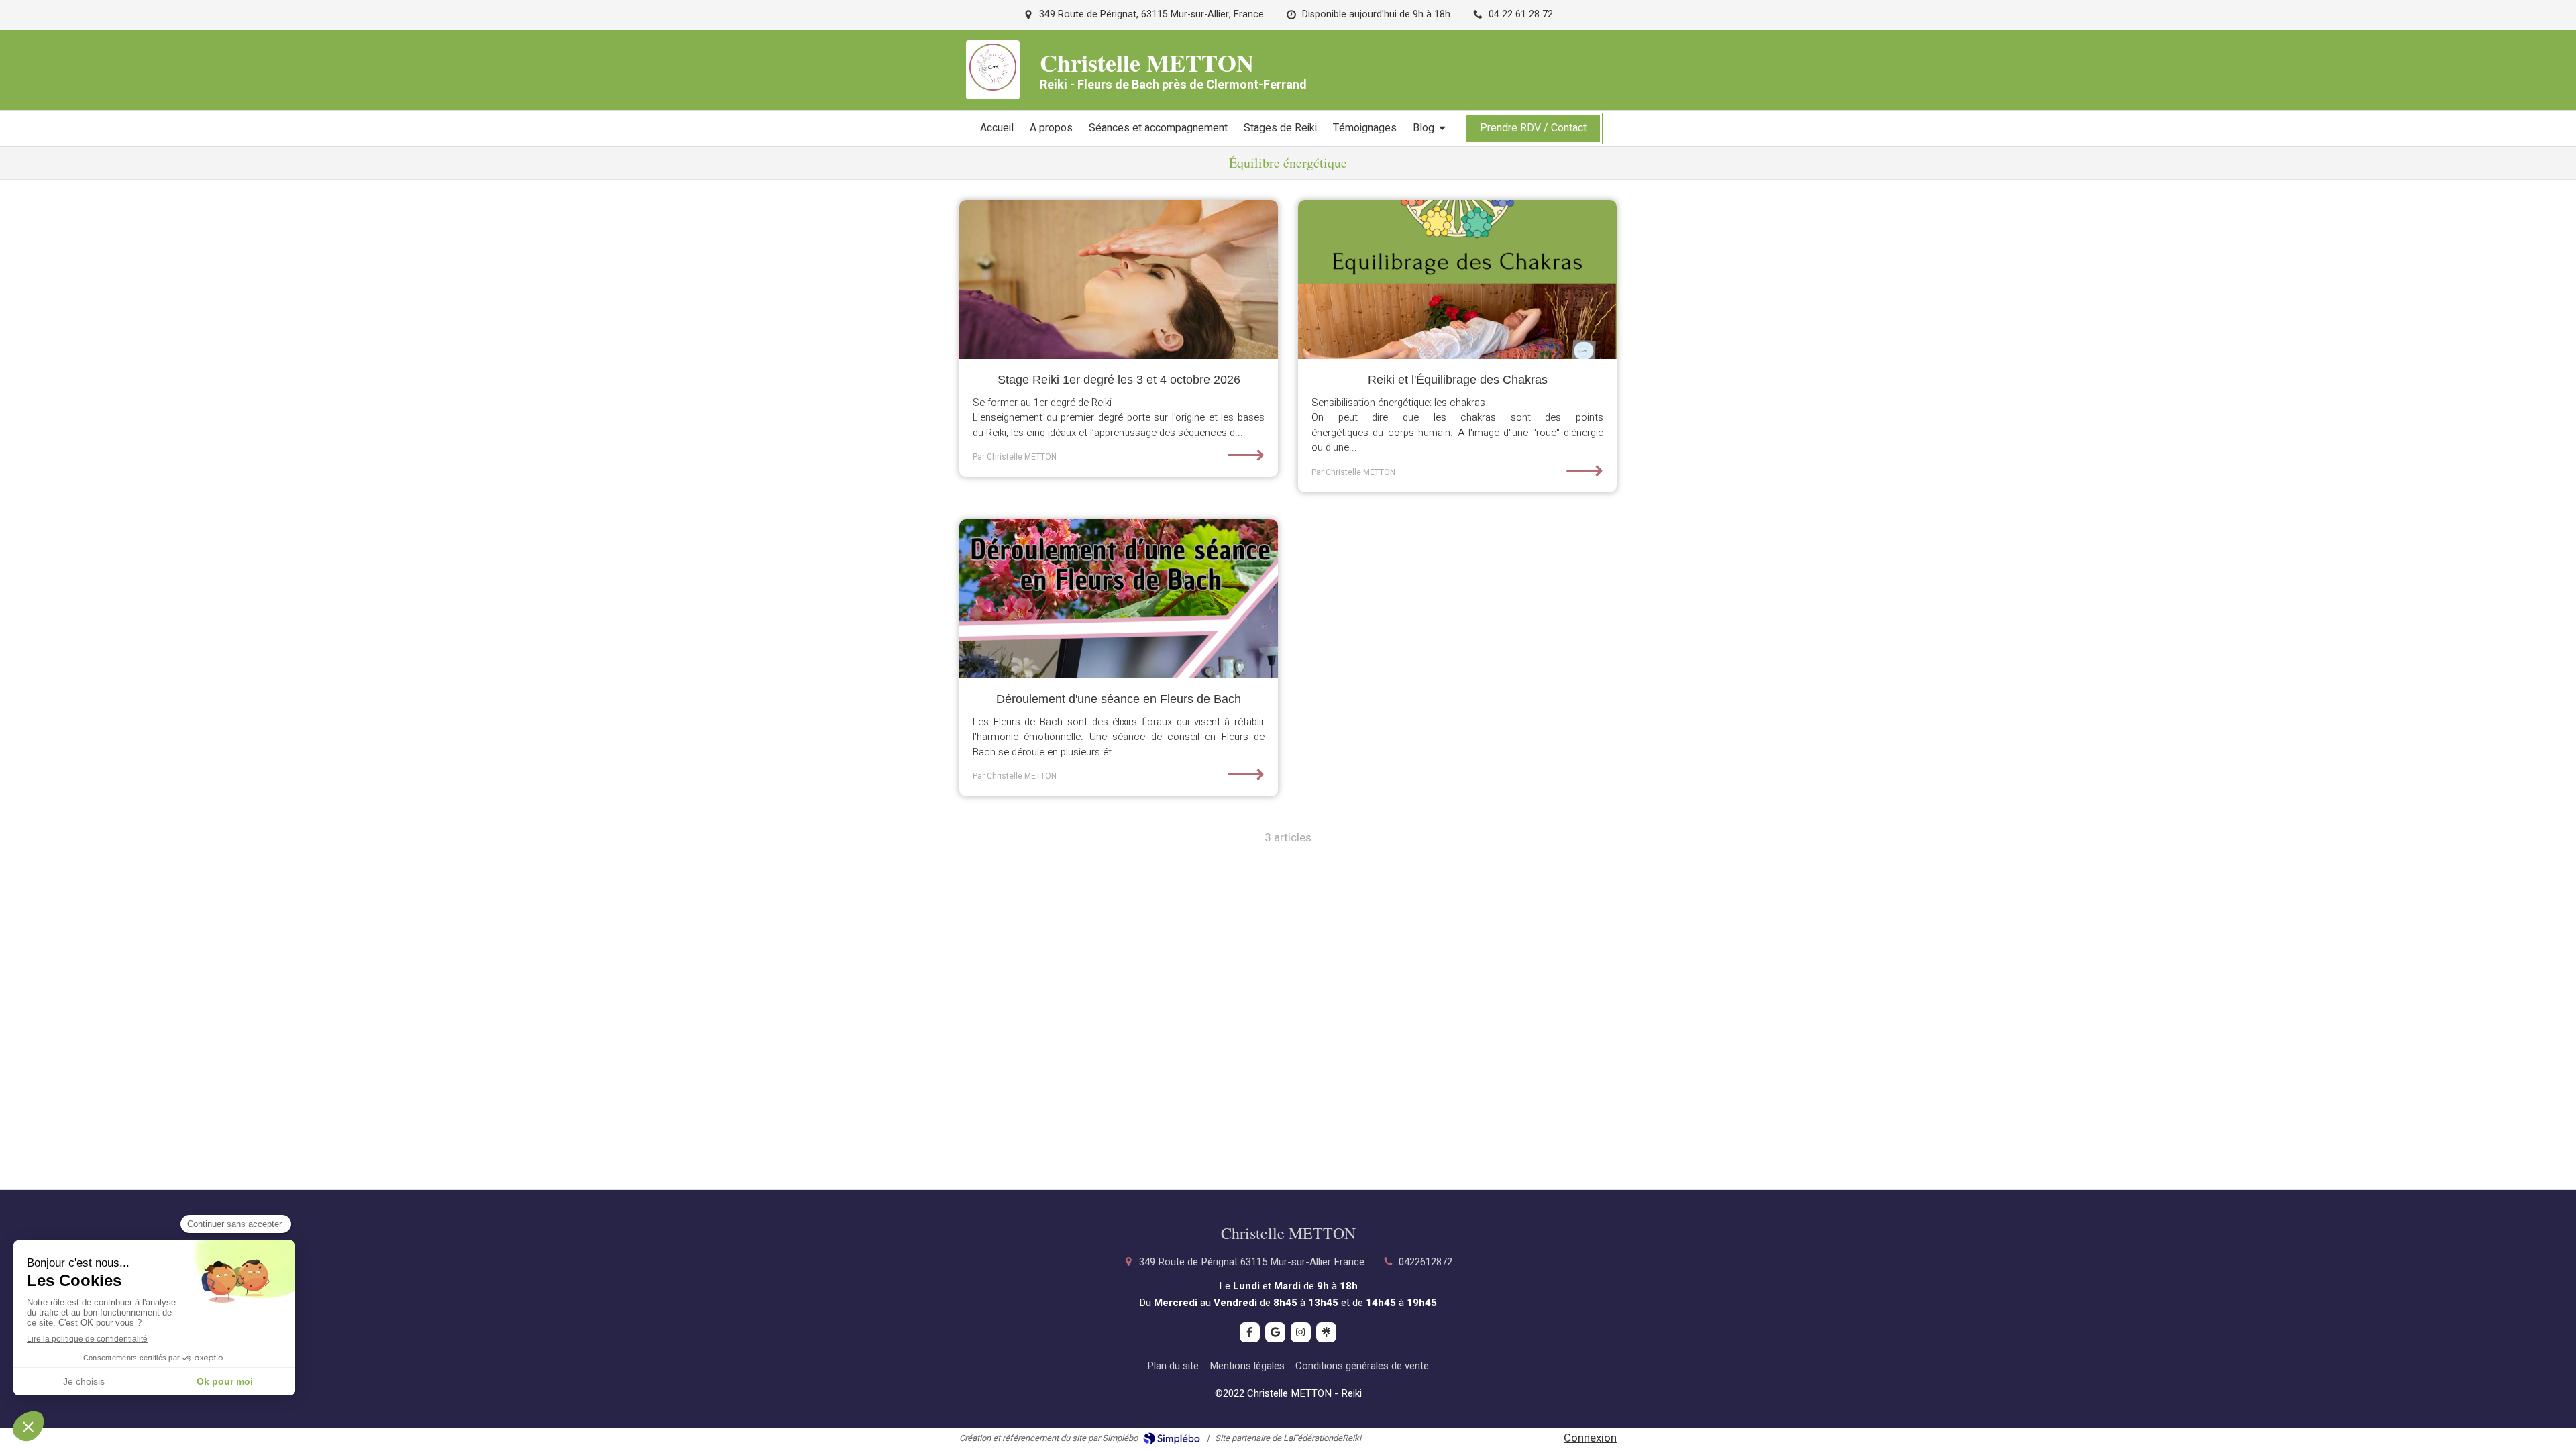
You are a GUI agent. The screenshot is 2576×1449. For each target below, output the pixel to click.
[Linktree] (1326, 1332)
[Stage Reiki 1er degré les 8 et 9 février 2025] (1119, 280)
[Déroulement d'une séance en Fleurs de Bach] (1119, 599)
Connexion (1590, 1438)
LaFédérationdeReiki (1322, 1438)
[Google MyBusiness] (1275, 1332)
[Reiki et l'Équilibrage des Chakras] (1457, 280)
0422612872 (1426, 1262)
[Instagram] (1301, 1332)
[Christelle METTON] (993, 87)
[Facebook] (1250, 1332)
